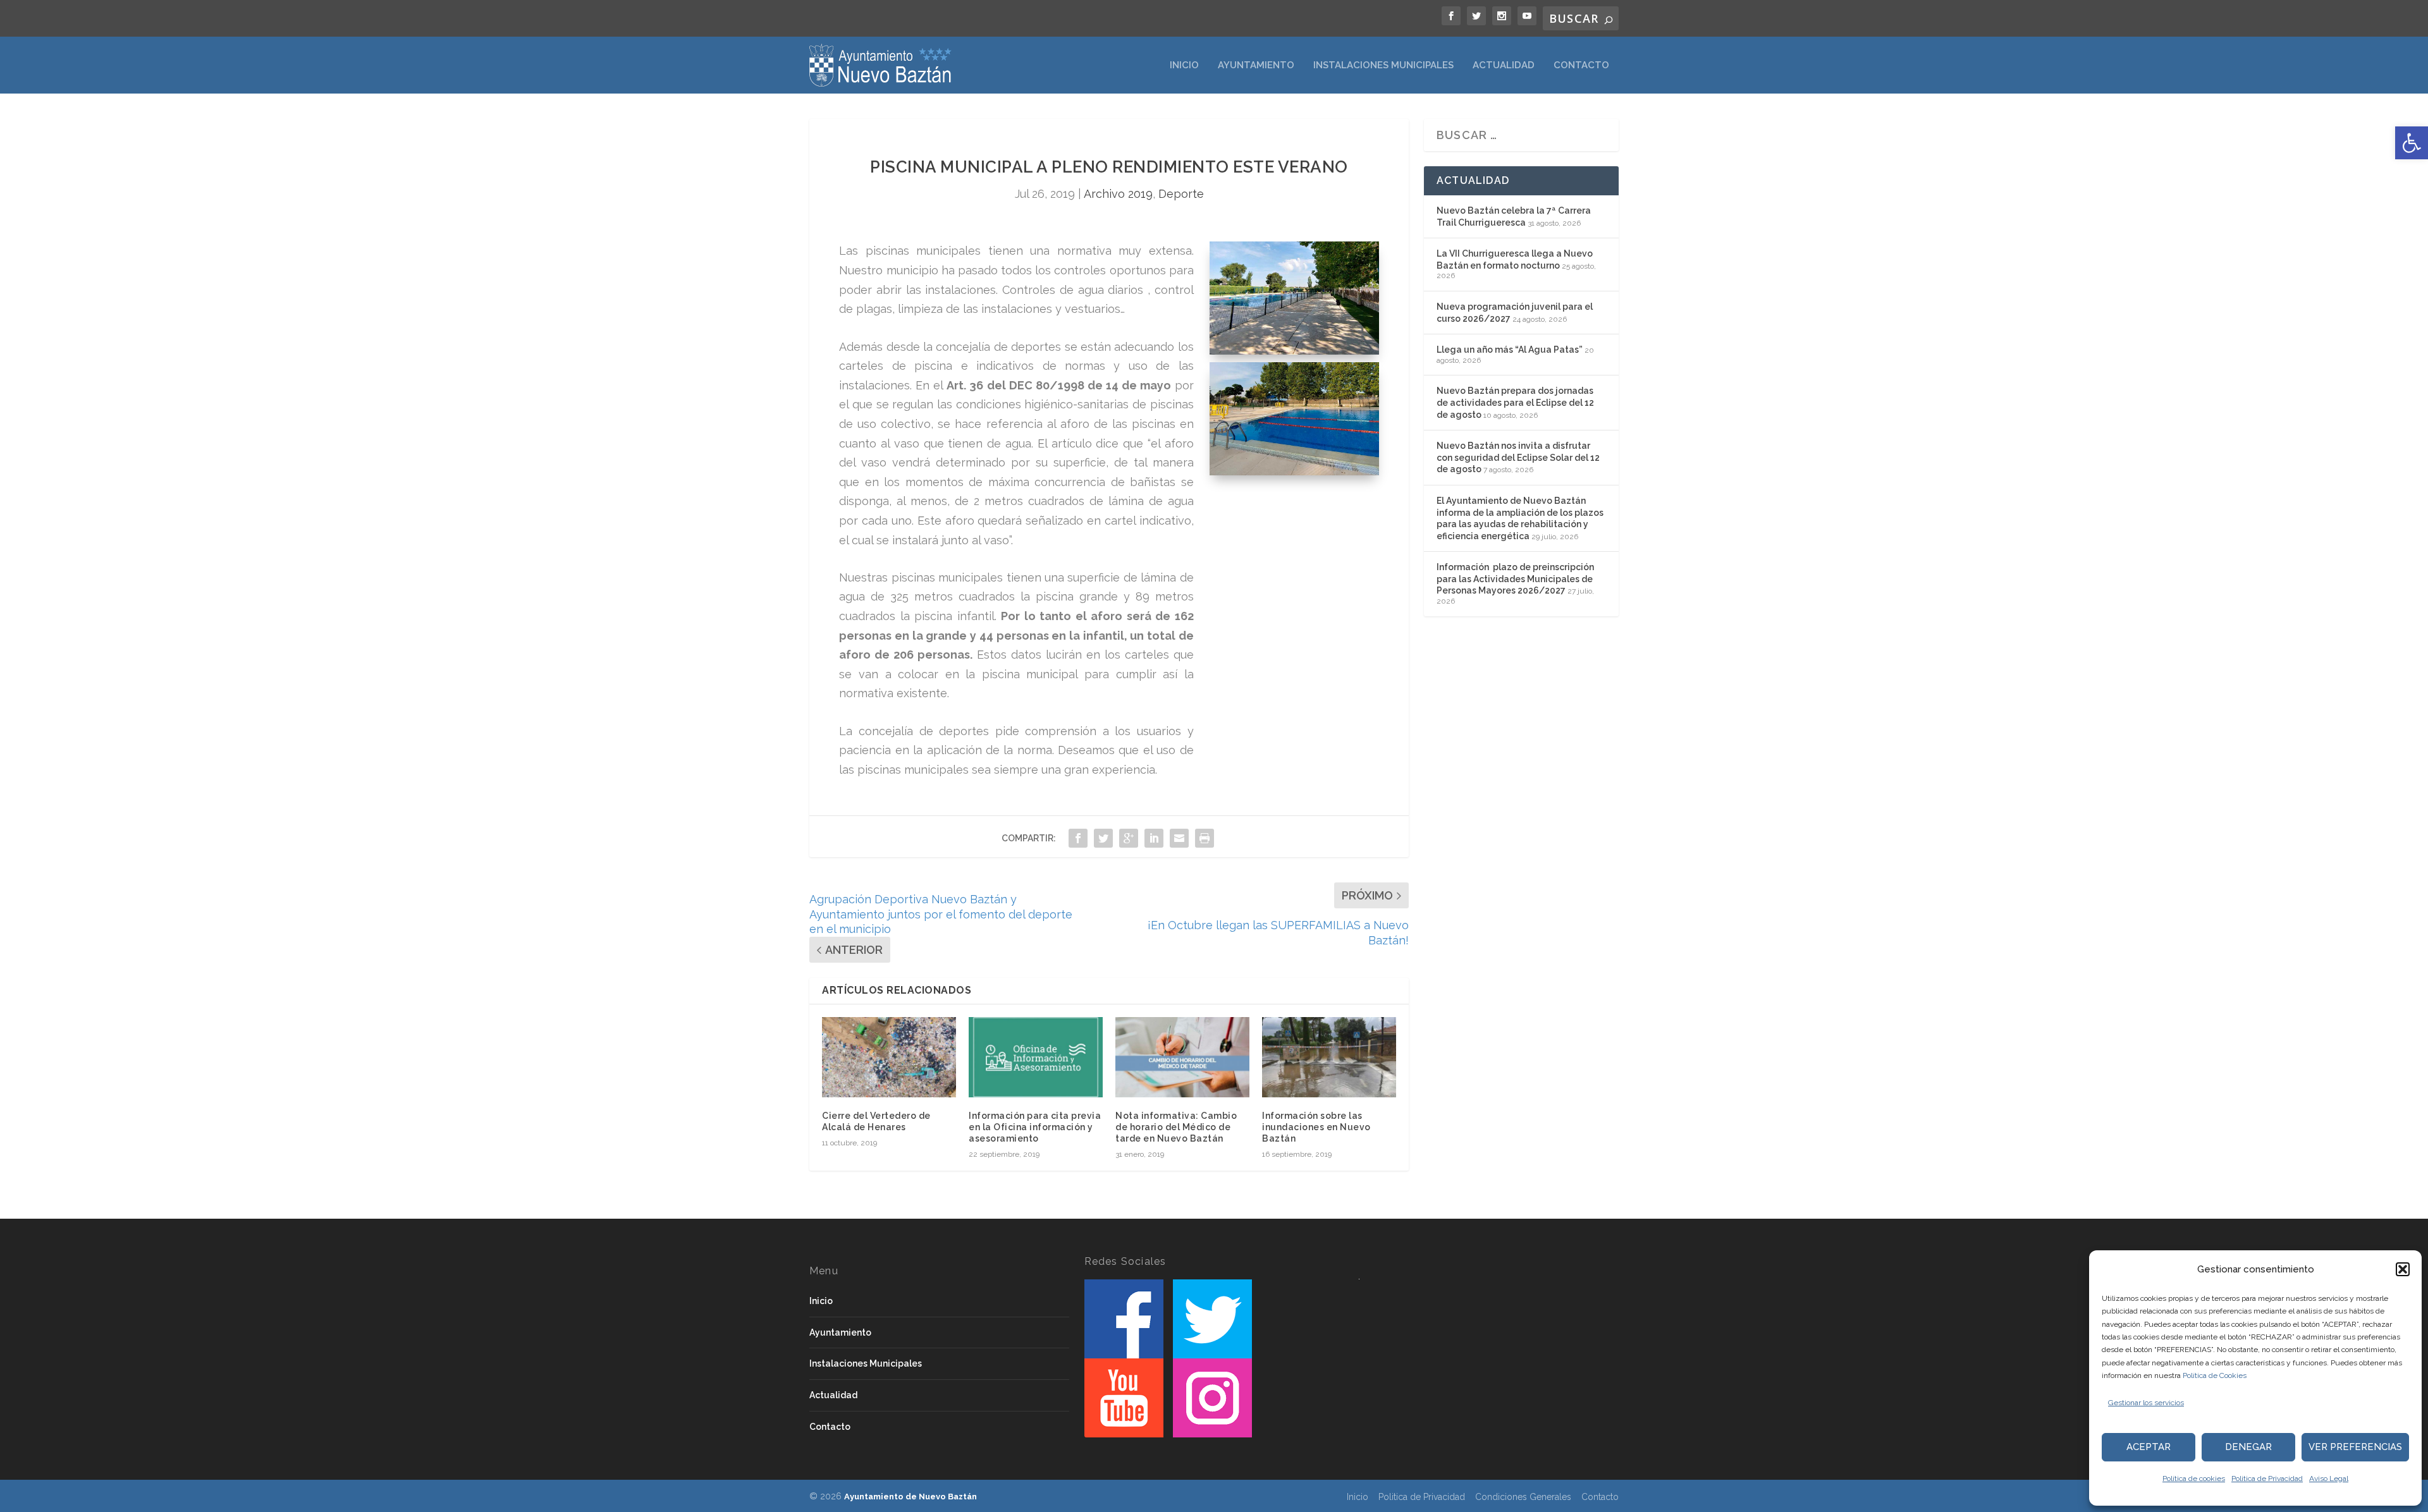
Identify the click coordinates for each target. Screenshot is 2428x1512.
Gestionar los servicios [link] (2146, 1403)
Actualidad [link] (1504, 65)
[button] (2403, 1269)
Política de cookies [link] (2194, 1478)
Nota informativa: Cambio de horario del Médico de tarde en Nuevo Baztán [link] (1176, 1127)
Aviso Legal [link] (2329, 1478)
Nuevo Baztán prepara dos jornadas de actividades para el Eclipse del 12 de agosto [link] (1515, 402)
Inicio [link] (1184, 65)
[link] (2412, 143)
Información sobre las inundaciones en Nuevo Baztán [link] (1316, 1127)
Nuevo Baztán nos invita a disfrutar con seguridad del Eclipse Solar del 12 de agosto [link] (1518, 457)
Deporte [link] (1181, 194)
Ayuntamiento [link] (1256, 65)
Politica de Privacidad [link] (2267, 1478)
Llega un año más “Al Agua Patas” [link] (1510, 350)
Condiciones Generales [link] (1523, 1497)
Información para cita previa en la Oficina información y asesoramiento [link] (1035, 1127)
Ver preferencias (2355, 1447)
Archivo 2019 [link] (1118, 194)
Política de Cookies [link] (2215, 1375)
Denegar (2248, 1447)
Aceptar (2149, 1447)
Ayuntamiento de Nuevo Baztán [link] (910, 1497)
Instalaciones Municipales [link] (1383, 65)
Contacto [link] (1581, 65)
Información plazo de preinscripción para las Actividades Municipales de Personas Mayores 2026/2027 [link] (1515, 579)
